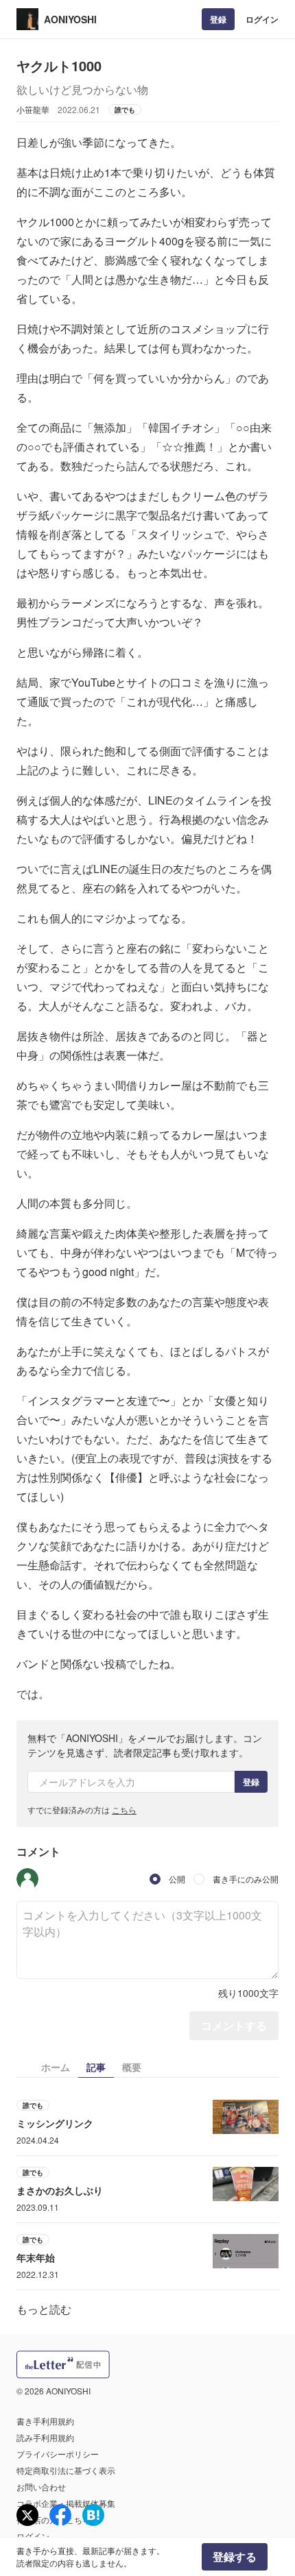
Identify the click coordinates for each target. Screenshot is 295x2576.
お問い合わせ (41, 2487)
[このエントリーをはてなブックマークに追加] (93, 2515)
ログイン (262, 19)
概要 (132, 2067)
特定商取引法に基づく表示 (66, 2470)
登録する (235, 2556)
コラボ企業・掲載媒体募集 (66, 2503)
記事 (96, 2067)
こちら (124, 1810)
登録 (218, 19)
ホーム (56, 2067)
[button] (27, 1879)
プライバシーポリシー (58, 2454)
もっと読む (44, 2309)
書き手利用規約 (45, 2421)
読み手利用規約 (45, 2437)
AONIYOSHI (70, 19)
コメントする (234, 2025)
